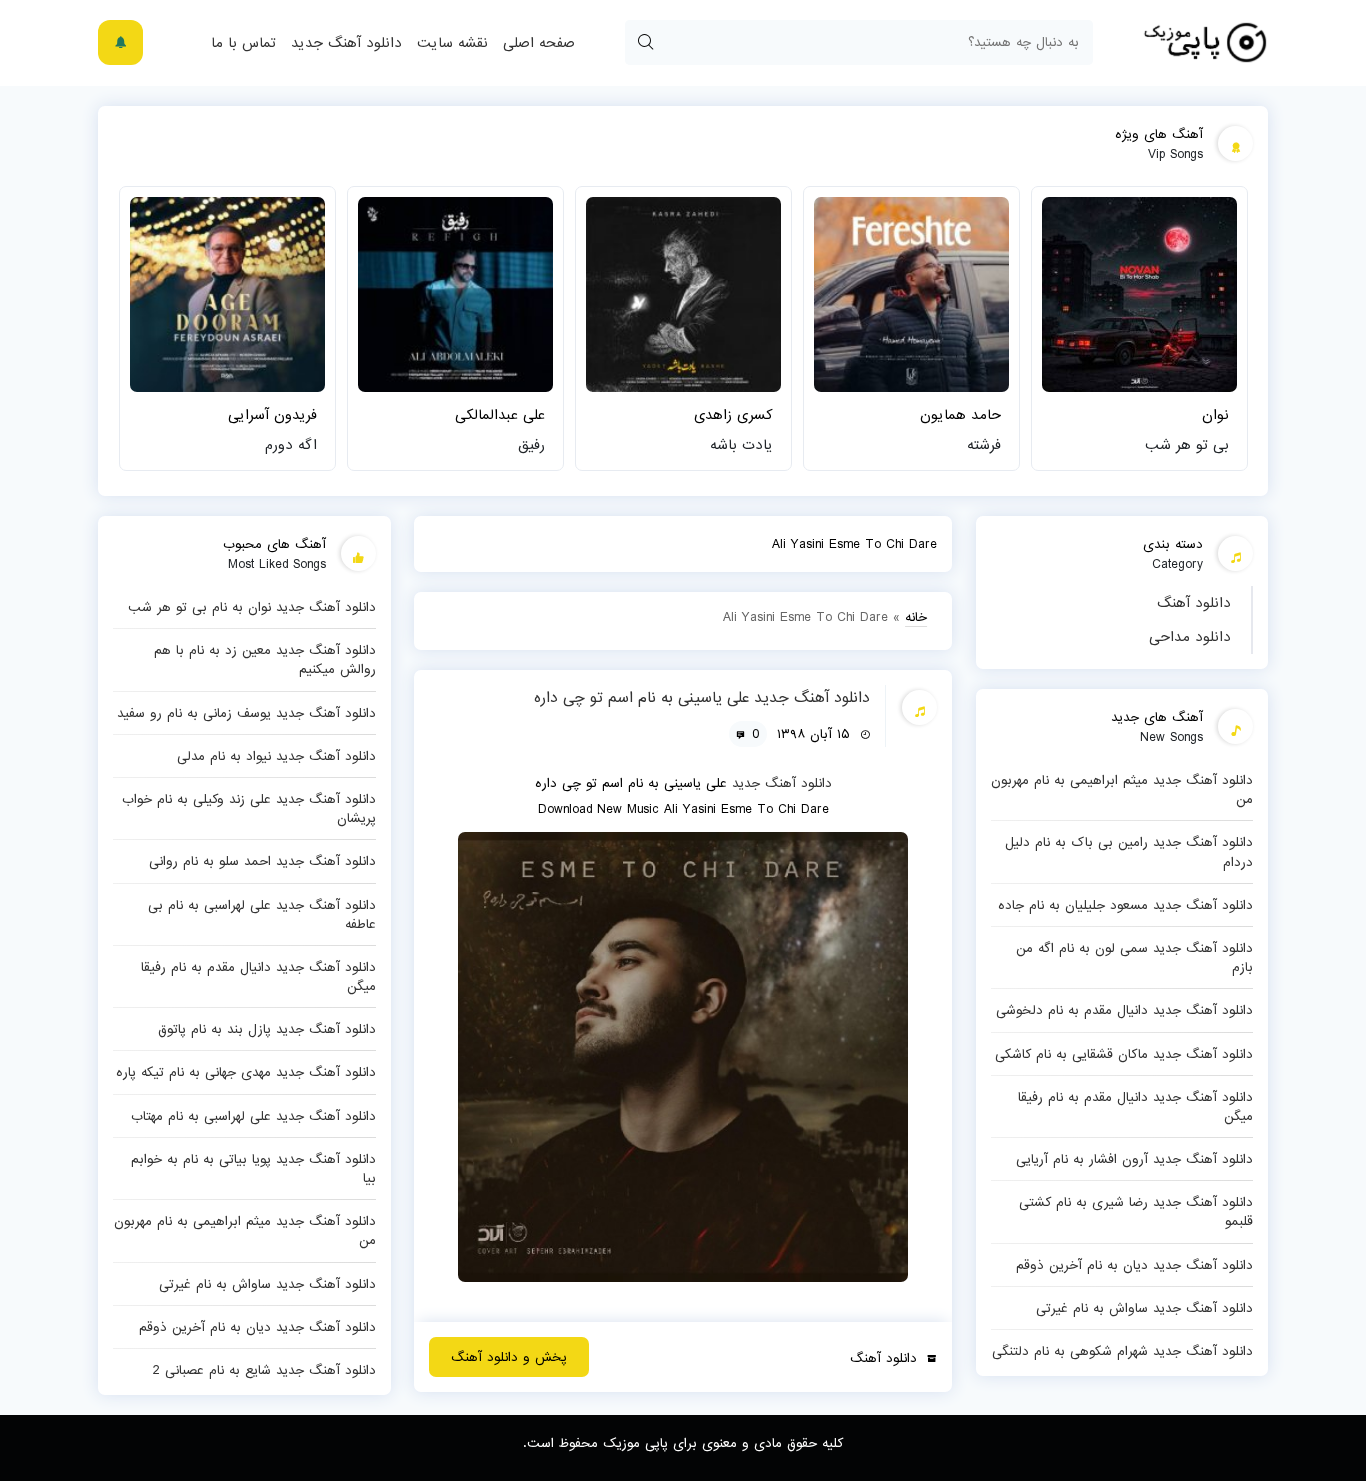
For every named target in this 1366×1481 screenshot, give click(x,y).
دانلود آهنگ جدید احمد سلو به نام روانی (262, 861)
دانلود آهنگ (1194, 603)
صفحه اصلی (539, 43)
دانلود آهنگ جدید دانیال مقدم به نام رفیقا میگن (1135, 1106)
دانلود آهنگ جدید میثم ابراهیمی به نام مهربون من (1122, 789)
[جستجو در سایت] (645, 42)
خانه (916, 617)
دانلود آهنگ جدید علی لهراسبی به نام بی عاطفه (262, 914)
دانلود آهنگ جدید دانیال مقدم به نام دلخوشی (1124, 1010)
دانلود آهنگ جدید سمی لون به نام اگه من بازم (1134, 957)
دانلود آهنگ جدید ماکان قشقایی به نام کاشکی (1124, 1054)
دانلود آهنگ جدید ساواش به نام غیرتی (1144, 1308)
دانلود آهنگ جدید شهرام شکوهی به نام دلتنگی (1122, 1351)
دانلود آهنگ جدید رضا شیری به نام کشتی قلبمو (1136, 1211)
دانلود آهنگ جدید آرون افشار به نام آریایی (1134, 1159)
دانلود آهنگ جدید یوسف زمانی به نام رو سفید (246, 713)
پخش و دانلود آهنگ (509, 1357)
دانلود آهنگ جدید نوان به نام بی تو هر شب (252, 607)
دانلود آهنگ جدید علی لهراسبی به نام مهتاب (253, 1116)
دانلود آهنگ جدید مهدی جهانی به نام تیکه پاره (246, 1072)
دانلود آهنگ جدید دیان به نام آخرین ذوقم (1134, 1265)
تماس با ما (243, 43)
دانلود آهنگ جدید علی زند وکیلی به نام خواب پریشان (249, 808)
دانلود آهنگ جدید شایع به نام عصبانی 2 (264, 1370)
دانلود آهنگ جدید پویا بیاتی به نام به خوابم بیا (253, 1168)
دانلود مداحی (1190, 637)
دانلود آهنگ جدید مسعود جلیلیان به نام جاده (1125, 905)
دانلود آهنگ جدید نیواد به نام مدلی (276, 756)
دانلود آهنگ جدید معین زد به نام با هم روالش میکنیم (265, 659)
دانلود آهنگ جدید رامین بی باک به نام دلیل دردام (1129, 851)
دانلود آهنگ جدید (346, 43)
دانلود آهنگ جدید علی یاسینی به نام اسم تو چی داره (702, 698)
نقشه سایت (452, 43)
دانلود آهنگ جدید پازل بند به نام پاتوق (267, 1029)
